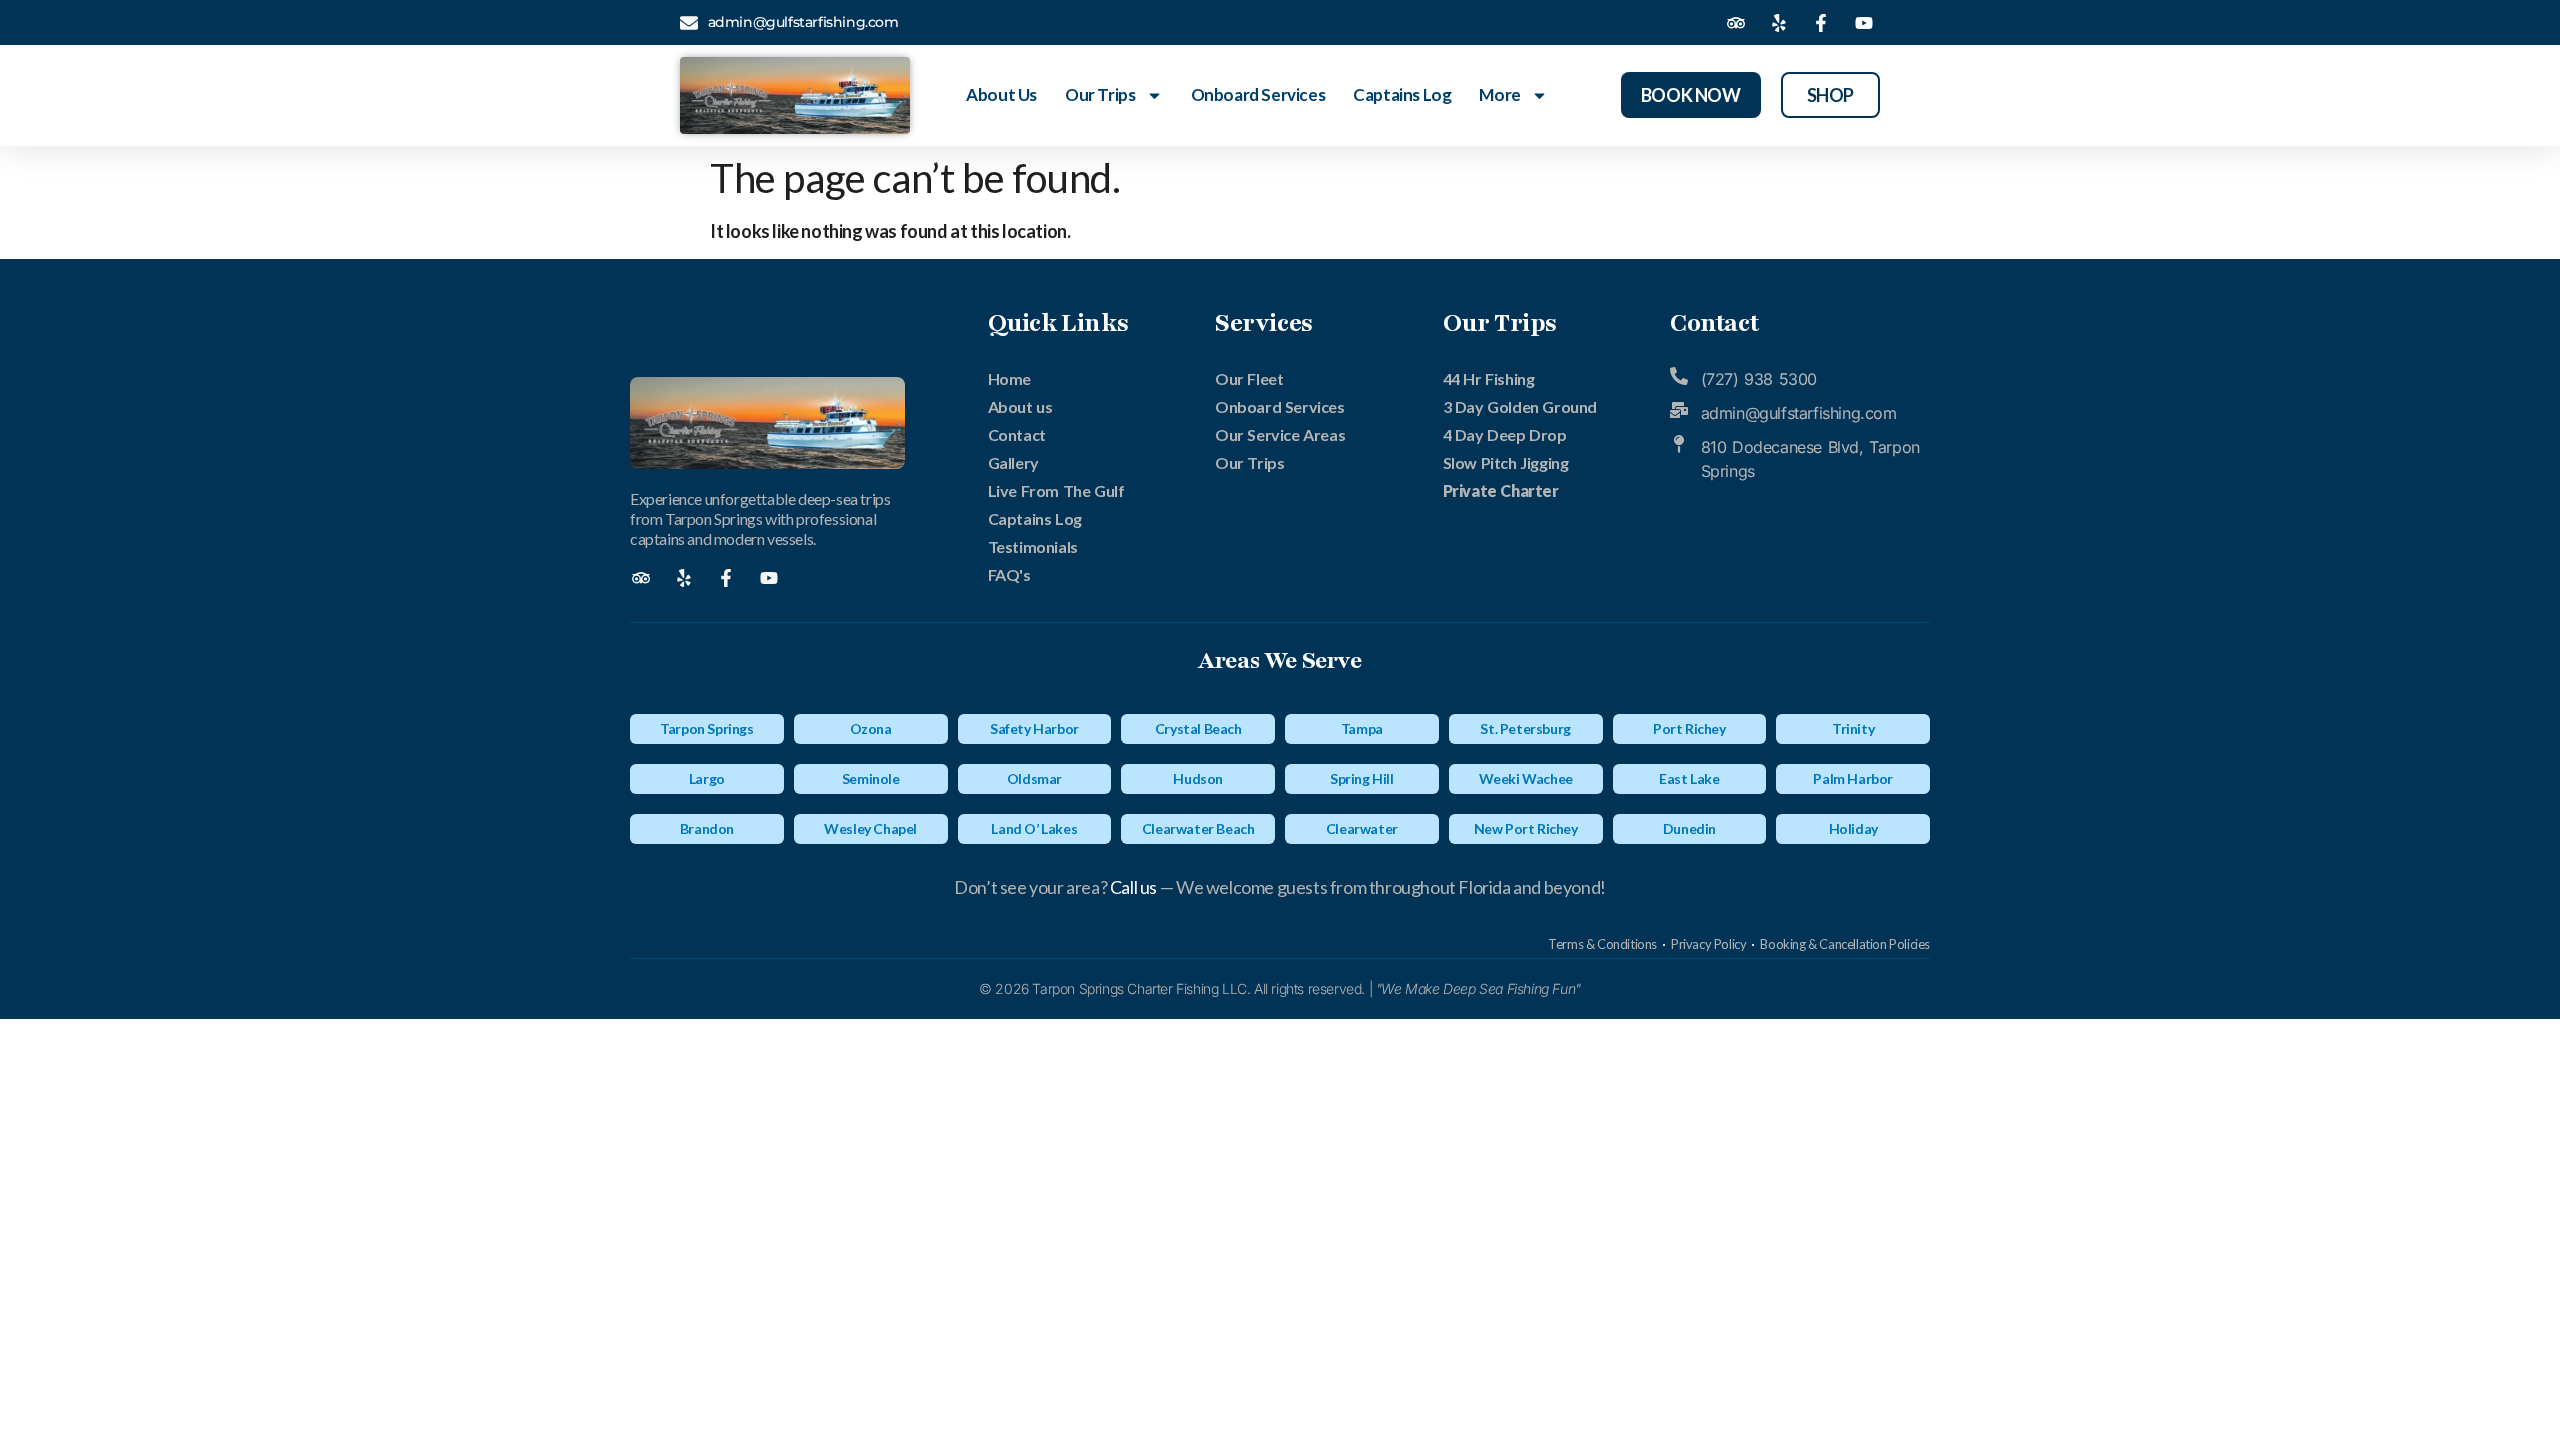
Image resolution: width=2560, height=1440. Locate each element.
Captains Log (1402, 94)
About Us (1001, 94)
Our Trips (1100, 94)
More (1499, 94)
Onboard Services (1258, 94)
